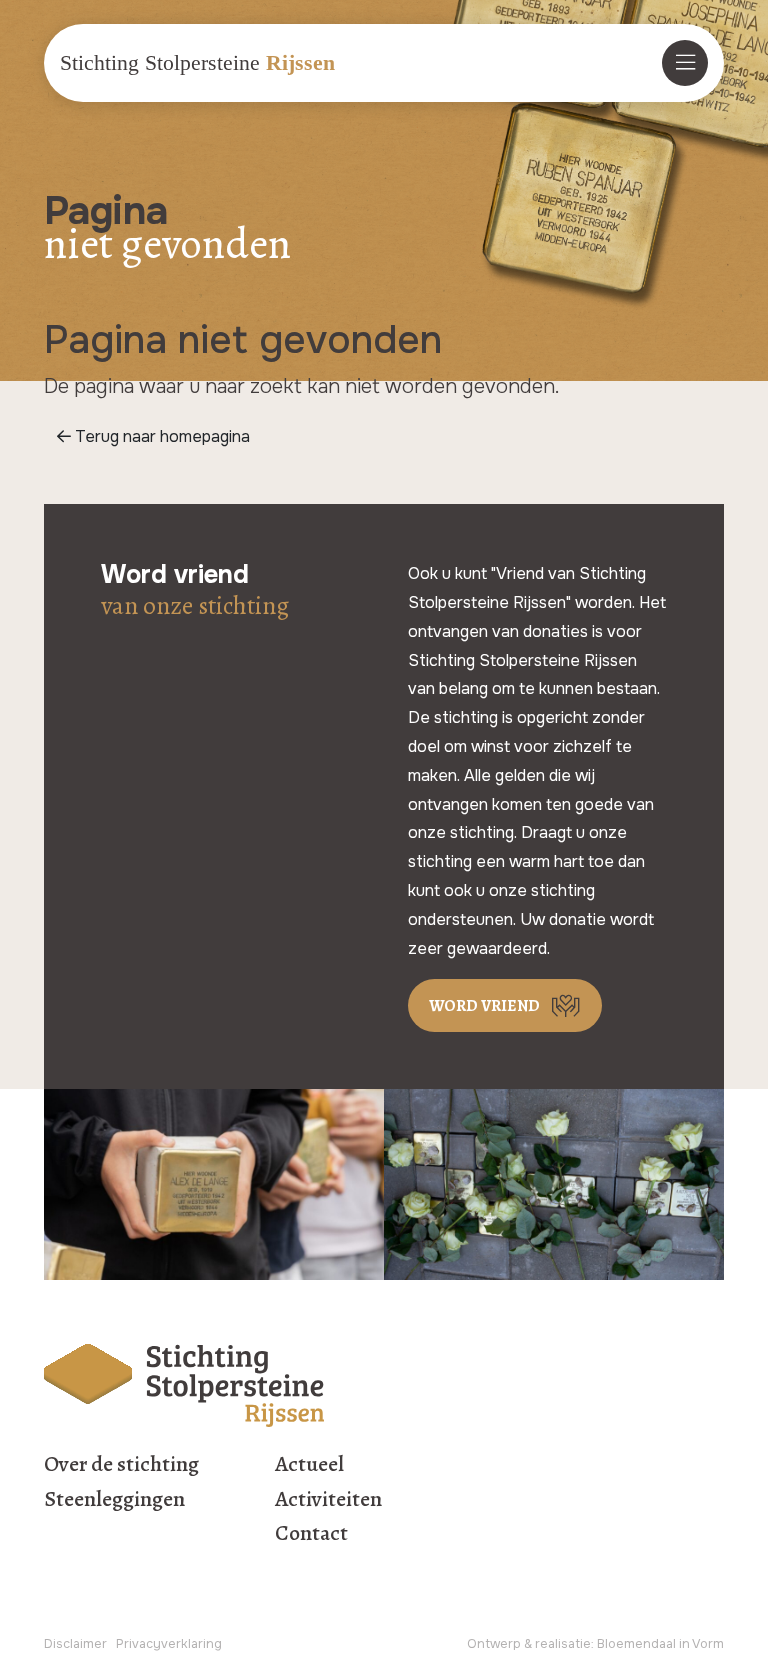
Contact (311, 1533)
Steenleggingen (114, 1499)
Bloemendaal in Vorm (660, 1644)
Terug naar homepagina (160, 436)
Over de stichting (121, 1464)
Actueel (309, 1464)
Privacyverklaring (169, 1644)
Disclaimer (75, 1644)
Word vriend (484, 1006)
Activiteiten (328, 1499)
